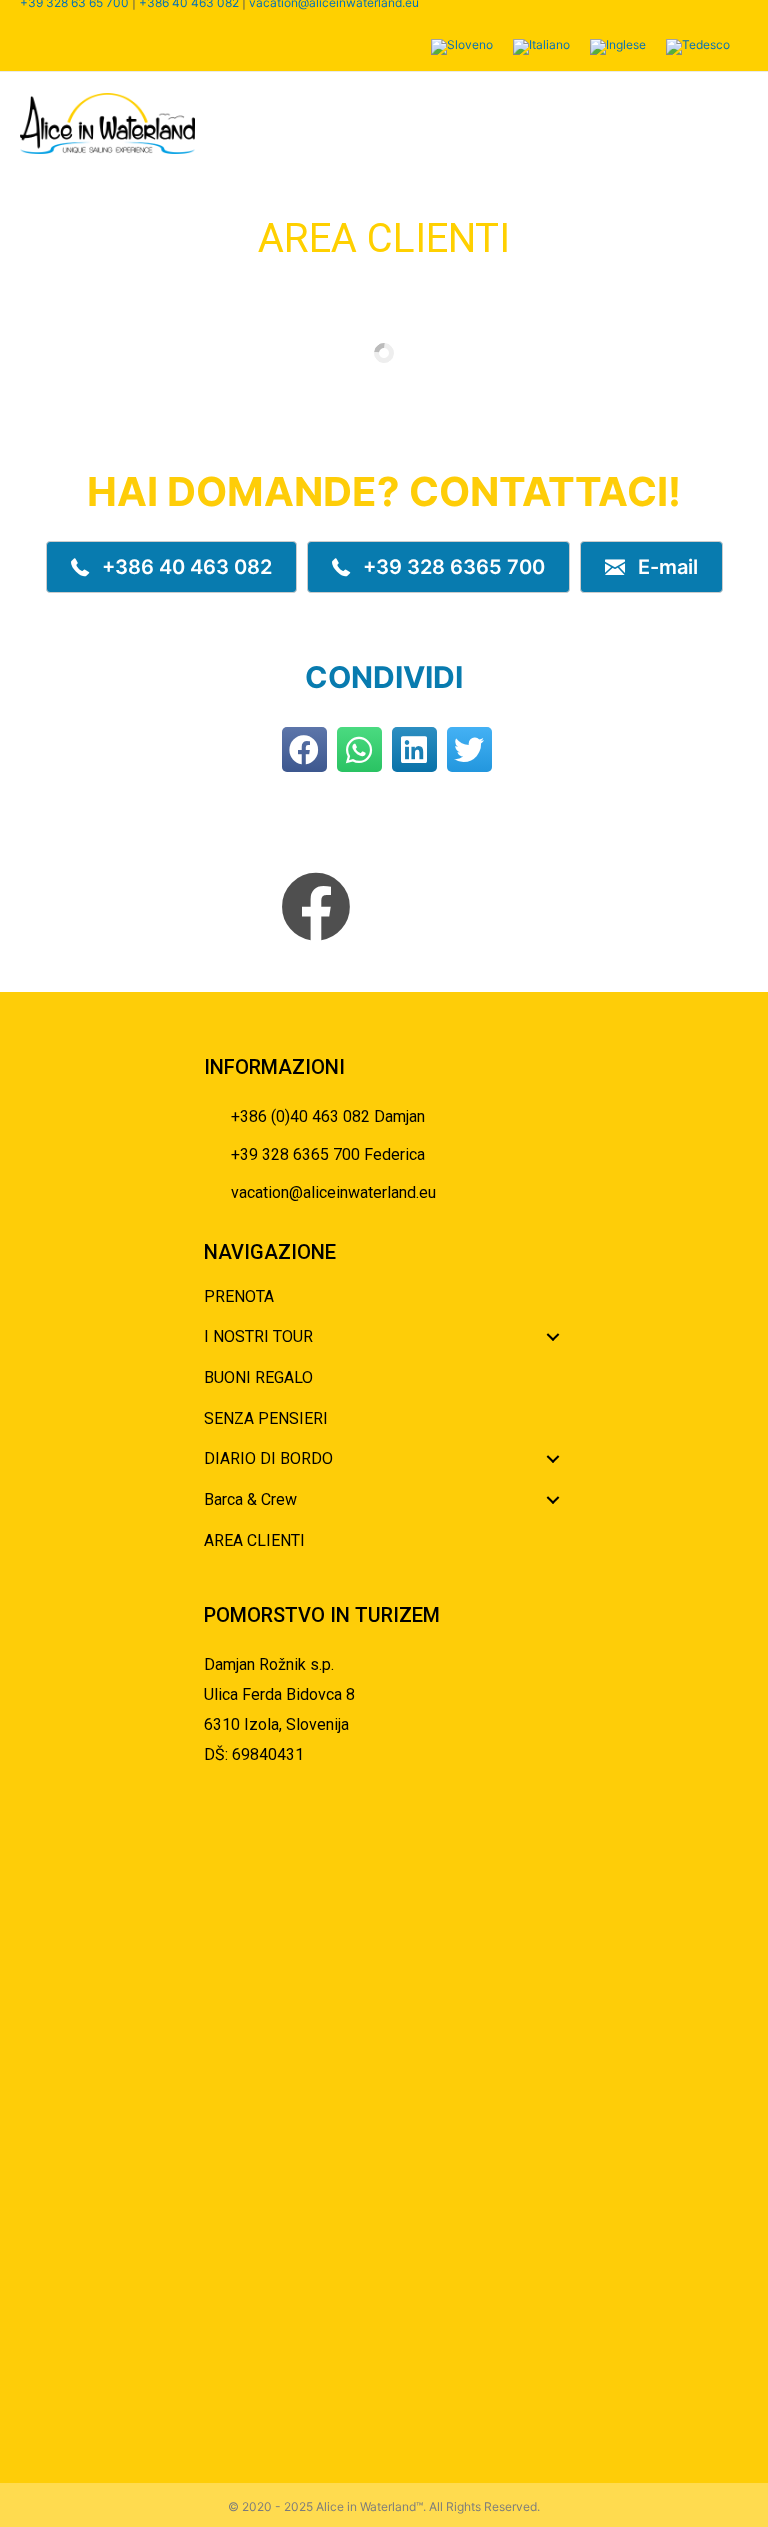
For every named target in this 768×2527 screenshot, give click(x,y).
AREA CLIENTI (254, 1540)
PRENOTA (239, 1296)
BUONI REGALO (258, 1377)
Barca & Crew (250, 1499)
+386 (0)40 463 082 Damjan (328, 1116)
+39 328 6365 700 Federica (328, 1154)
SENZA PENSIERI (266, 1418)
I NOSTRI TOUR (258, 1336)
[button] (171, 567)
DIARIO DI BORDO (268, 1458)
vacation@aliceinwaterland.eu (333, 1192)
